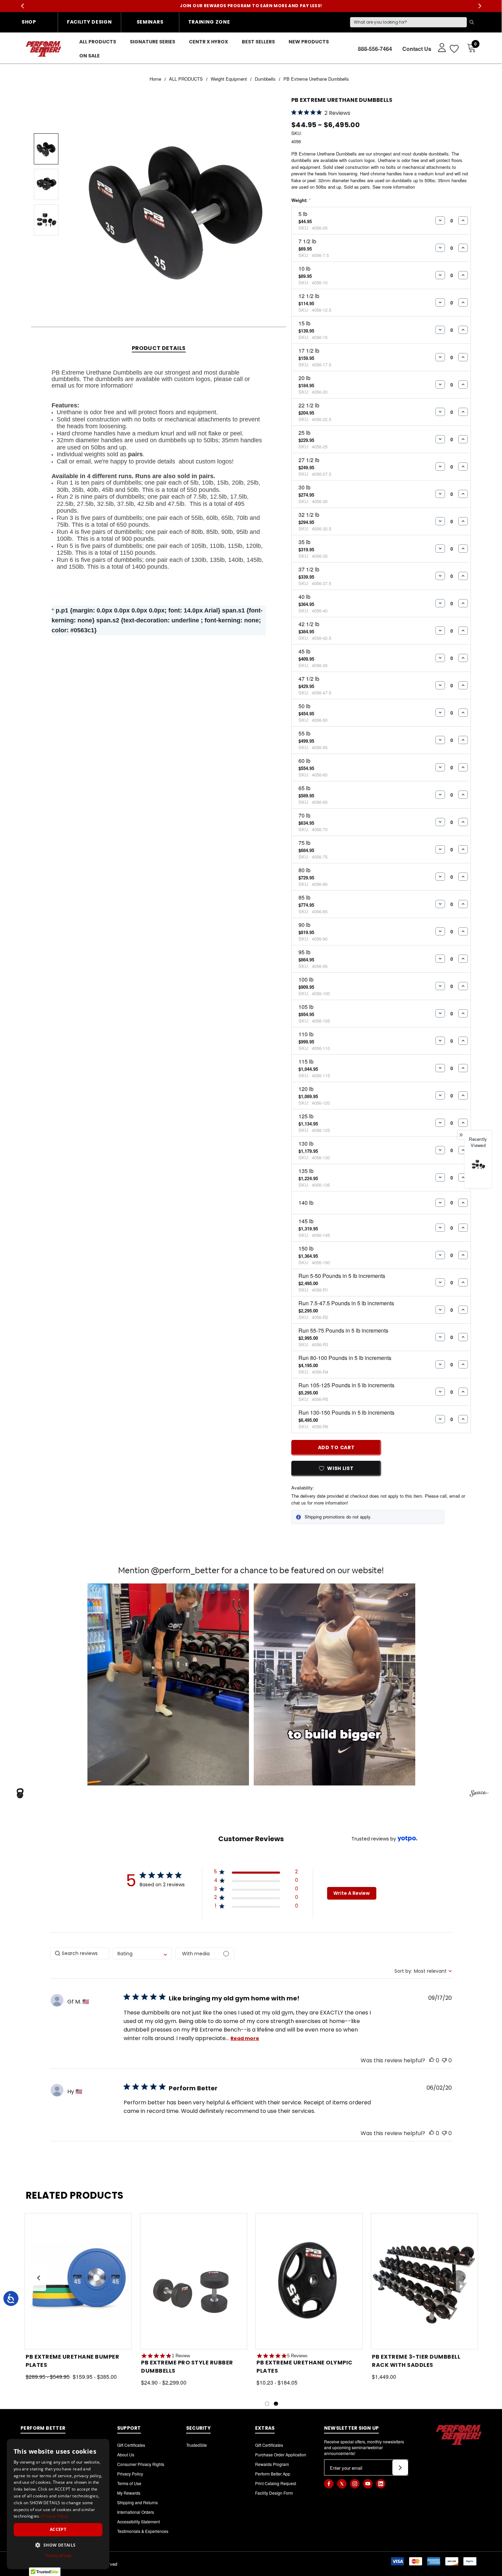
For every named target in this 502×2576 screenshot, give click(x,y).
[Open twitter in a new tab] (342, 2484)
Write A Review (352, 1893)
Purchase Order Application (281, 2454)
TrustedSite (197, 2445)
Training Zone (209, 22)
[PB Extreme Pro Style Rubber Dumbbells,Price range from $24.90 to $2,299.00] (194, 2281)
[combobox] (142, 1953)
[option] (478, 1170)
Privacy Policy (130, 2474)
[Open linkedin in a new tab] (381, 2484)
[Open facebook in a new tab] (329, 2484)
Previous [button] (22, 6)
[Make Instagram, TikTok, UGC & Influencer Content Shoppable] (479, 1794)
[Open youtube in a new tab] (368, 2484)
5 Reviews (297, 2356)
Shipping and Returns (137, 2502)
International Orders (136, 2512)
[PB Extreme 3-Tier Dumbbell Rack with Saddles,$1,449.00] (424, 2281)
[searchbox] (80, 1953)
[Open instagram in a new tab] (355, 2484)
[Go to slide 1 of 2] (267, 2404)
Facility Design (89, 22)
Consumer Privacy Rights (141, 2464)
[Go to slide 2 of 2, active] (276, 2404)
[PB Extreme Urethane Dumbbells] (478, 1164)
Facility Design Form (274, 2493)
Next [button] (480, 6)
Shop (29, 22)
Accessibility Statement (138, 2521)
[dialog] (58, 2504)
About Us (126, 2454)
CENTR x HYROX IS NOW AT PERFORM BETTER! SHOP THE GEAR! (251, 5)
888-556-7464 (375, 49)
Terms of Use (129, 2483)
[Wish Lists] (454, 49)
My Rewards (129, 2493)
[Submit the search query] (472, 22)
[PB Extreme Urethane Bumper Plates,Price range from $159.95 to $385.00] (78, 2281)
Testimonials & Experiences (143, 2531)
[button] (168, 1684)
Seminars (150, 22)
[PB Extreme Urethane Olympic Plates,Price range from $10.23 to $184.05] (309, 2281)
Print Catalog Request (276, 2483)
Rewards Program (272, 2464)
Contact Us (417, 49)
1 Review (181, 2356)
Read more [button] (245, 2038)
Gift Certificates (131, 2445)
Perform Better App (273, 2474)
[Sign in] (439, 47)
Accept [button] (58, 2529)
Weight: (301, 200)
